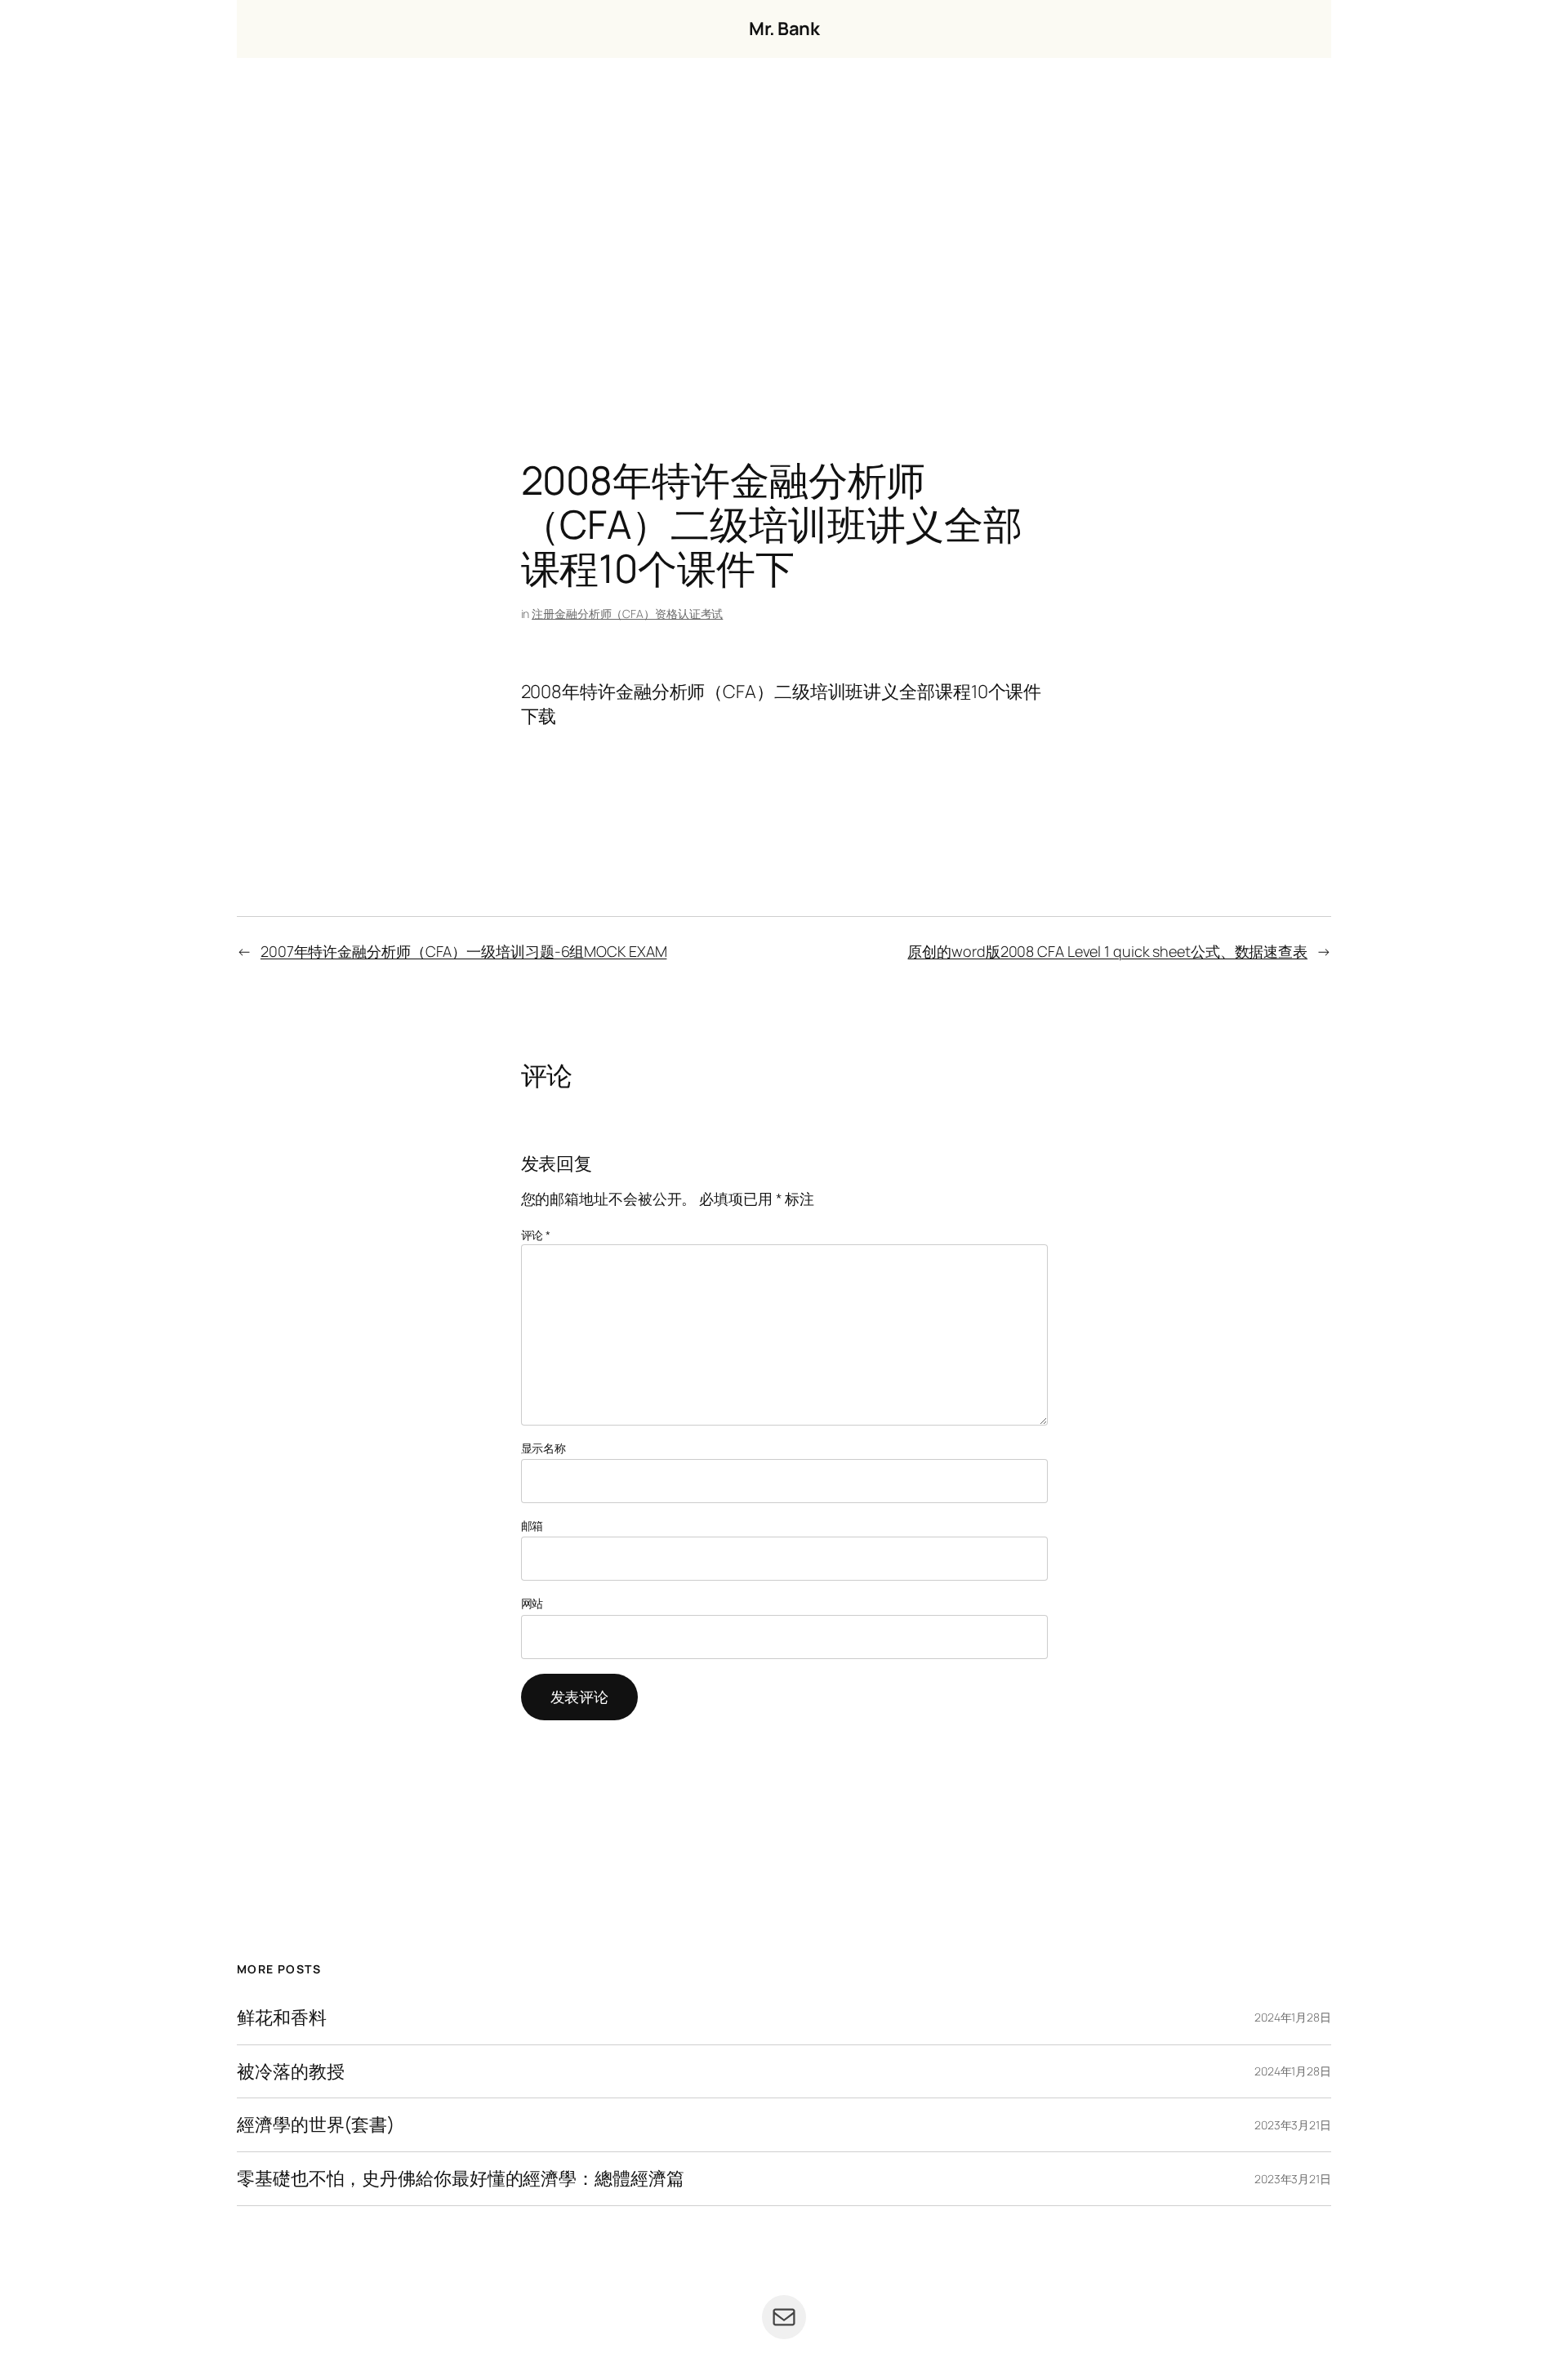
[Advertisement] (784, 229)
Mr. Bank (784, 29)
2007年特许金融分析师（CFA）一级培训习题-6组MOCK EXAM (464, 951)
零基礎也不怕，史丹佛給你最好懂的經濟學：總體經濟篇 (461, 2179)
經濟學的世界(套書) (316, 2125)
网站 (532, 1603)
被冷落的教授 (290, 2072)
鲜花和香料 (282, 2018)
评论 (536, 1235)
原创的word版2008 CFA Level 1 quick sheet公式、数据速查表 (1107, 951)
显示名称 (544, 1448)
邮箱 (532, 1526)
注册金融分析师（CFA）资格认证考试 (627, 614)
